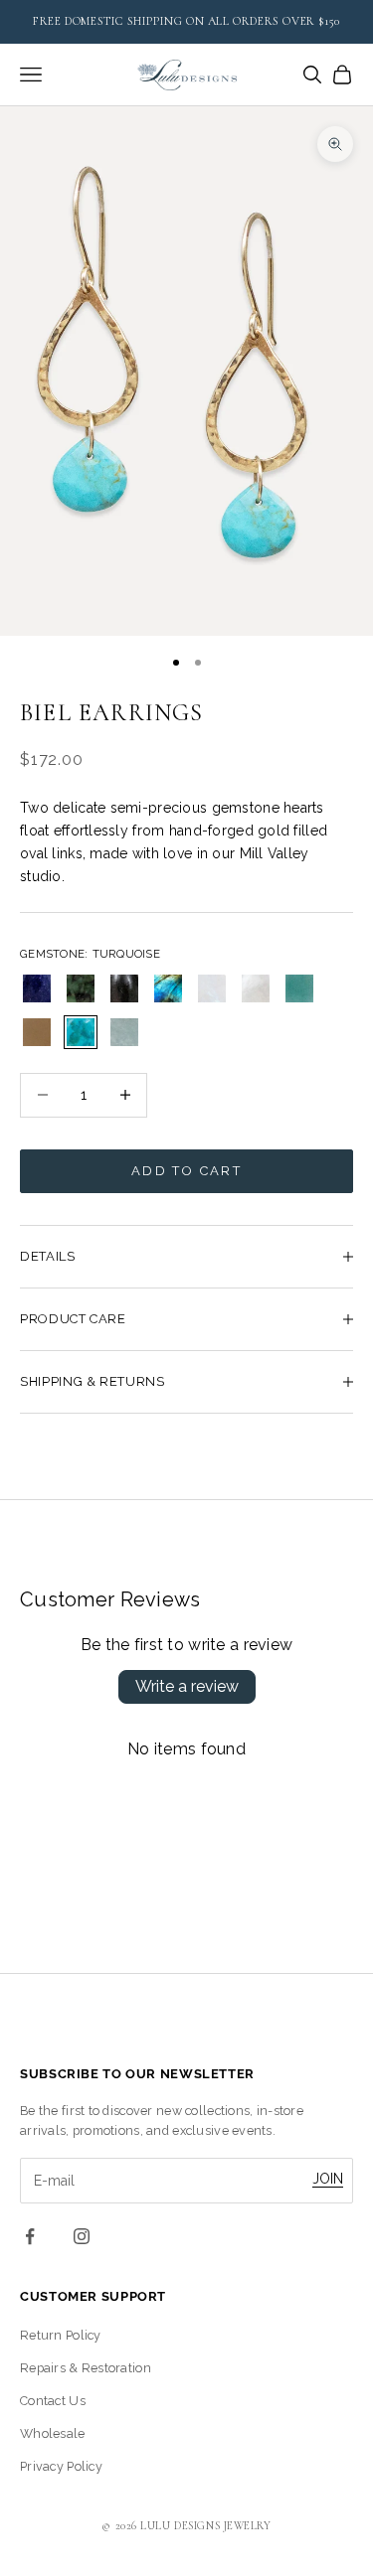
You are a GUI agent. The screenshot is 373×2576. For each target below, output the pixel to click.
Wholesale (53, 2433)
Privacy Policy (61, 2466)
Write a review (187, 1686)
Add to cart (186, 1171)
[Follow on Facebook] (30, 2236)
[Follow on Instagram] (82, 2236)
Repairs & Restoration (86, 2368)
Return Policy (61, 2335)
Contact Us (53, 2401)
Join (328, 2179)
